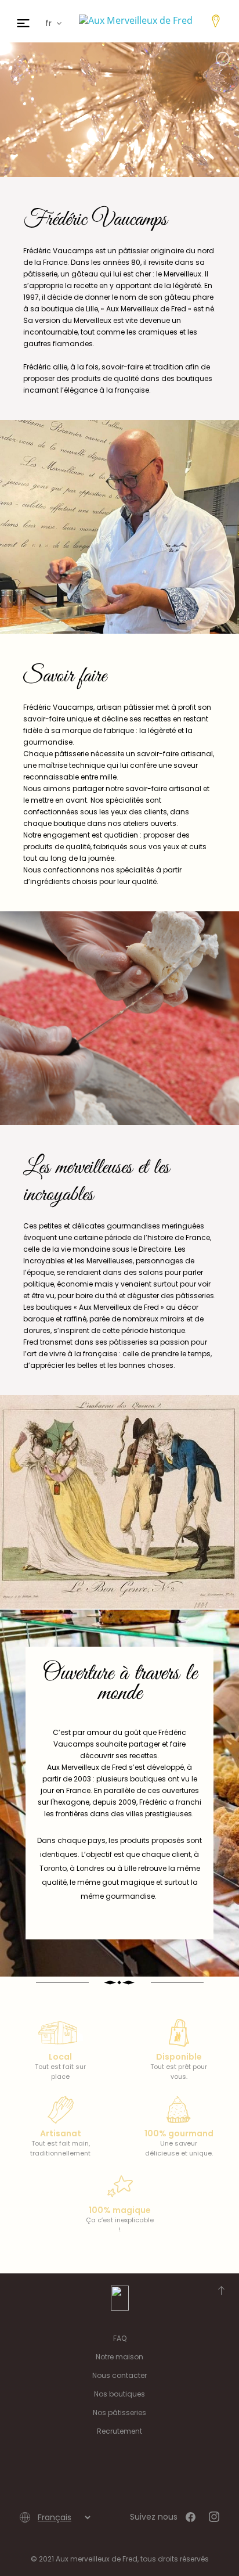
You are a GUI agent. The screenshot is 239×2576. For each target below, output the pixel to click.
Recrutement (119, 2431)
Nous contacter (119, 2375)
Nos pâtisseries (119, 2412)
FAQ (120, 2338)
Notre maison (119, 2357)
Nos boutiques (119, 2394)
